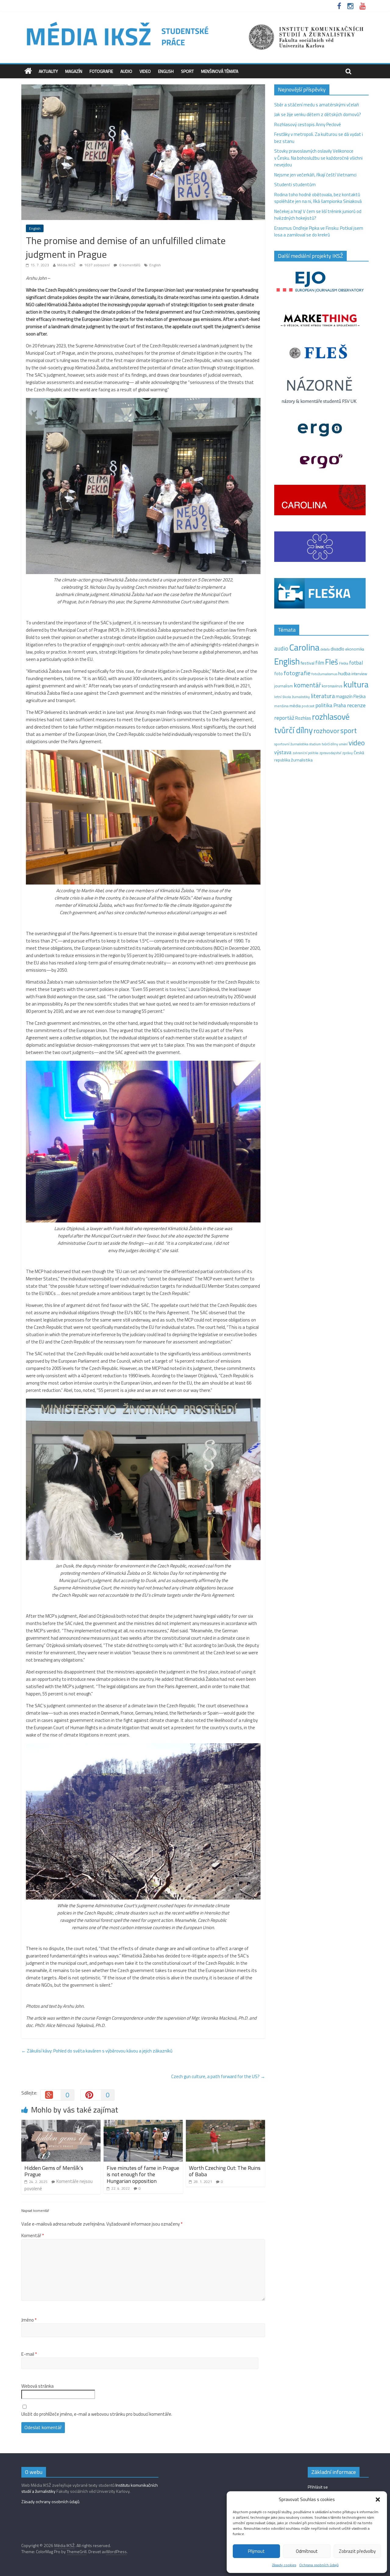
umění (343, 744)
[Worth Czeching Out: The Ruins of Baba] (225, 2123)
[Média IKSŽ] (195, 21)
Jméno (29, 2320)
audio (281, 648)
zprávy (347, 753)
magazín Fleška (351, 696)
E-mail (29, 2354)
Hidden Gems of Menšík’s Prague (54, 2171)
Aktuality (48, 71)
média (295, 706)
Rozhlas (303, 718)
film (320, 663)
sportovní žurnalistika (291, 744)
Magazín (74, 71)
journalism (284, 686)
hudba (344, 673)
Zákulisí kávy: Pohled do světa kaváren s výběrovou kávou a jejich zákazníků (97, 2051)
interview (359, 674)
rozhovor (326, 731)
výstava (283, 752)
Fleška (344, 663)
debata (325, 649)
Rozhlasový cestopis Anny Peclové (308, 124)
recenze (356, 705)
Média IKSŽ (66, 265)
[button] (378, 2500)
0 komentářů (129, 265)
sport (349, 730)
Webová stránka (37, 2386)
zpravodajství (330, 753)
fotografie (297, 673)
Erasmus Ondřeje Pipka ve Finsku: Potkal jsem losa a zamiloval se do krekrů (319, 232)
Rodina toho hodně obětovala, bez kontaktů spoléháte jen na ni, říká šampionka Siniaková (318, 198)
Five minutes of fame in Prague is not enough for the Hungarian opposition (143, 2174)
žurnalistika (302, 760)
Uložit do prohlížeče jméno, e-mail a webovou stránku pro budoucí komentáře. (97, 2414)
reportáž (284, 718)
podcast (308, 706)
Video (145, 71)
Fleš (332, 662)
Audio (126, 71)
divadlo (337, 649)
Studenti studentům (295, 185)
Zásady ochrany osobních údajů (50, 2501)
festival (308, 663)
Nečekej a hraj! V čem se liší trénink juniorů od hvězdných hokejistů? (318, 215)
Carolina (304, 647)
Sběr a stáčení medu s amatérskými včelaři (317, 105)
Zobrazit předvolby (357, 2551)
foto (278, 674)
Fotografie (101, 71)
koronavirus (332, 686)
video (357, 743)
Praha (340, 705)
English (166, 71)
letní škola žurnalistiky (292, 697)
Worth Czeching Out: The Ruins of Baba (225, 2171)
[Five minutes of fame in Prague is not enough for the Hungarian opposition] (143, 2123)
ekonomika (355, 649)
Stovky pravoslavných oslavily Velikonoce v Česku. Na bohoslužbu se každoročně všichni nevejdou (318, 158)
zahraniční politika (305, 753)
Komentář (33, 2236)
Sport (187, 71)
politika (324, 705)
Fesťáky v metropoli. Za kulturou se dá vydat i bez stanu (319, 138)
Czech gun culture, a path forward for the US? (218, 2076)
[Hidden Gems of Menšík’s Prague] (61, 2123)
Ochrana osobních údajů (319, 2565)
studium (315, 744)
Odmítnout (307, 2551)
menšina (281, 706)
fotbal (356, 663)
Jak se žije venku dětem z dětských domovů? (318, 114)
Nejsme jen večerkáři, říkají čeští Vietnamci (315, 175)
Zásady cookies (284, 2565)
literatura (323, 696)
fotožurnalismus (324, 674)
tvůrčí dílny (330, 744)
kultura (356, 684)
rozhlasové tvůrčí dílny (312, 723)
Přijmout (256, 2551)
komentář (307, 685)
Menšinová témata (220, 71)
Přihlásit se (318, 2487)
